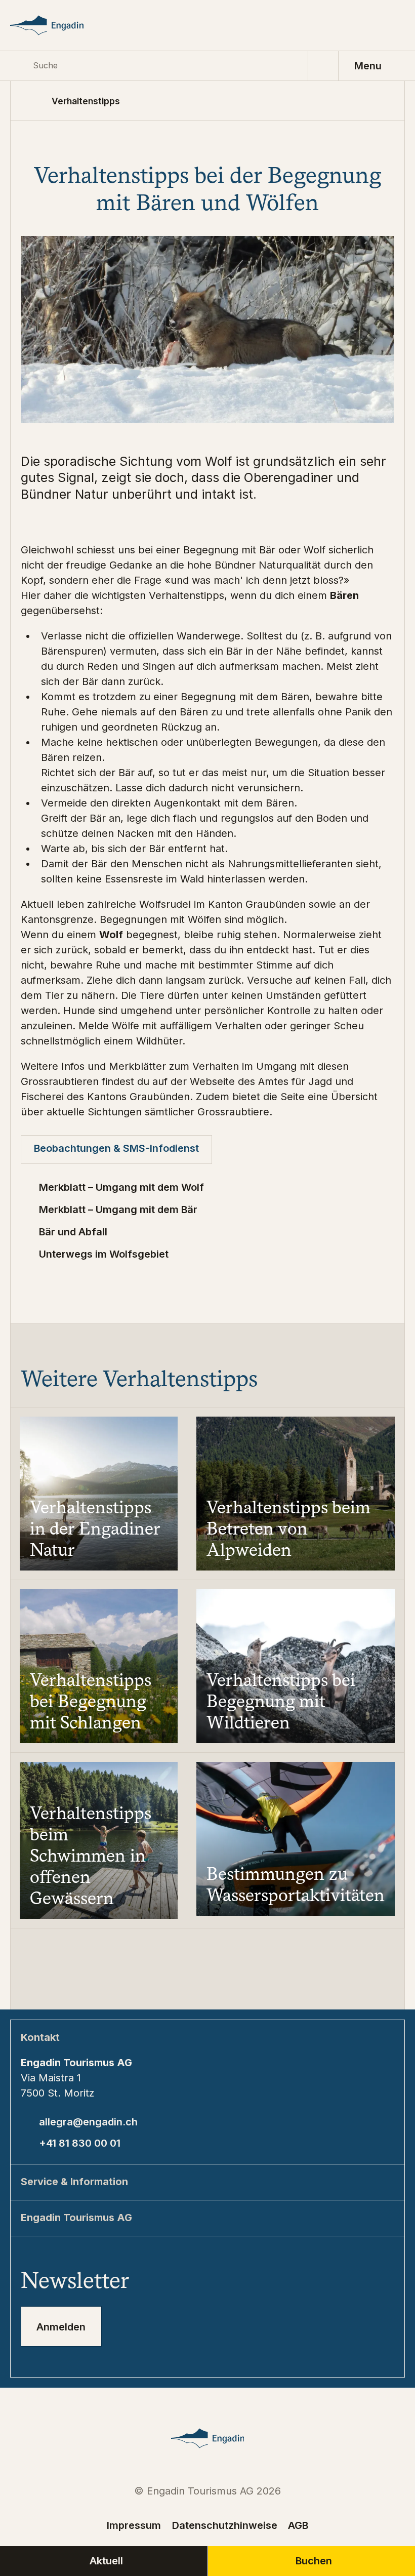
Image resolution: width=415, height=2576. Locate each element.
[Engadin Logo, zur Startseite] (59, 25)
